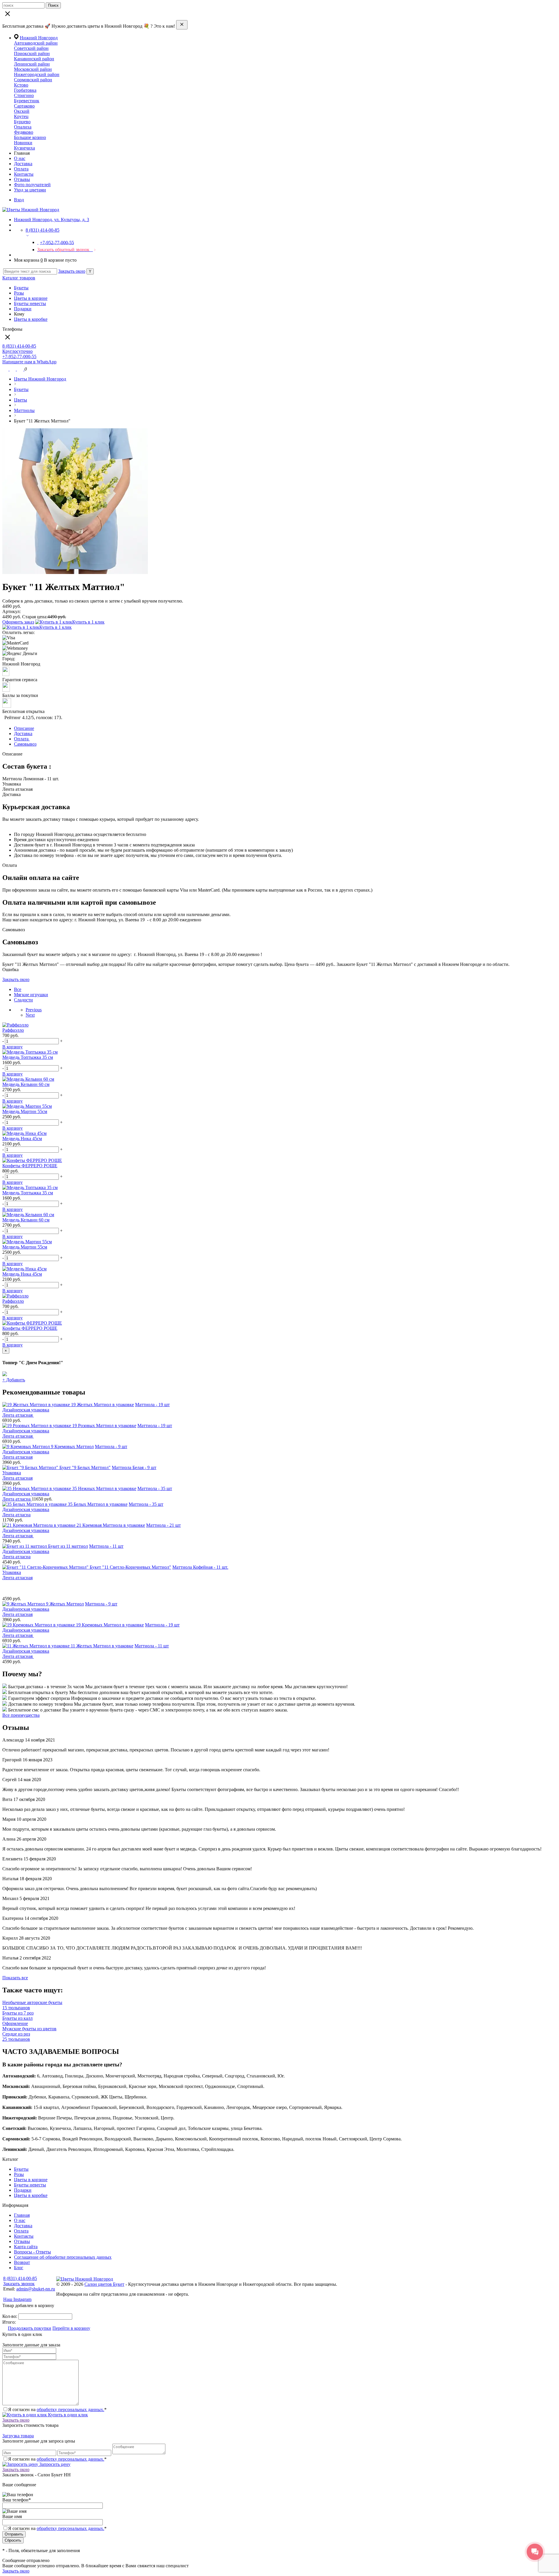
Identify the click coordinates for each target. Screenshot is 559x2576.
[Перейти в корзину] (21, 369)
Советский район (31, 48)
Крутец (21, 116)
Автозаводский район (36, 43)
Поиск (53, 5)
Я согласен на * (57, 2409)
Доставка (23, 164)
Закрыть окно (72, 271)
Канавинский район (34, 59)
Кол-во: (10, 2316)
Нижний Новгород (39, 38)
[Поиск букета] (6, 369)
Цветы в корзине (31, 298)
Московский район (33, 69)
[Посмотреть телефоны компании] (13, 369)
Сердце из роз (16, 2034)
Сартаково (24, 106)
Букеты (21, 288)
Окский (22, 111)
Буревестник (27, 101)
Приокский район (32, 53)
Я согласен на (57, 2528)
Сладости (23, 1000)
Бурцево (22, 122)
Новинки (23, 143)
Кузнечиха (24, 148)
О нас (20, 158)
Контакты (24, 174)
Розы (19, 293)
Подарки (23, 309)
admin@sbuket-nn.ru (36, 2289)
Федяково (24, 132)
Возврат (22, 2262)
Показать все (15, 1978)
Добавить (14, 1380)
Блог (19, 2268)
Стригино (24, 95)
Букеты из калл (17, 2018)
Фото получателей (32, 185)
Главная (22, 2215)
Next (30, 1015)
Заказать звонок (19, 2284)
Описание (24, 728)
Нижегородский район (37, 74)
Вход (19, 200)
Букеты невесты (30, 303)
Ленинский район (32, 64)
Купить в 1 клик (88, 622)
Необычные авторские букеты (32, 2002)
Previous (34, 1010)
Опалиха (23, 127)
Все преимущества (21, 1715)
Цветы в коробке (31, 319)
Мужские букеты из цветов (29, 2029)
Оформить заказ (18, 622)
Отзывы (22, 179)
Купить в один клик (67, 2415)
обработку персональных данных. (70, 2409)
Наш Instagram (17, 2299)
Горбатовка (25, 90)
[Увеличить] (75, 572)
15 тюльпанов (16, 2008)
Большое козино (30, 137)
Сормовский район (33, 80)
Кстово (21, 85)
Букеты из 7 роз (18, 2013)
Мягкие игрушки (31, 995)
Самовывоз (25, 744)
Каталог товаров (19, 278)
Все (18, 989)
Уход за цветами (30, 190)
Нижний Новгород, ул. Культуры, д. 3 (52, 220)
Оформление (15, 2023)
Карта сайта (26, 2247)
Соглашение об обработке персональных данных (63, 2257)
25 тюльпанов (16, 2039)
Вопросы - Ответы (32, 2252)
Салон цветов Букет (104, 2284)
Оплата (21, 169)
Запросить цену (54, 2464)
